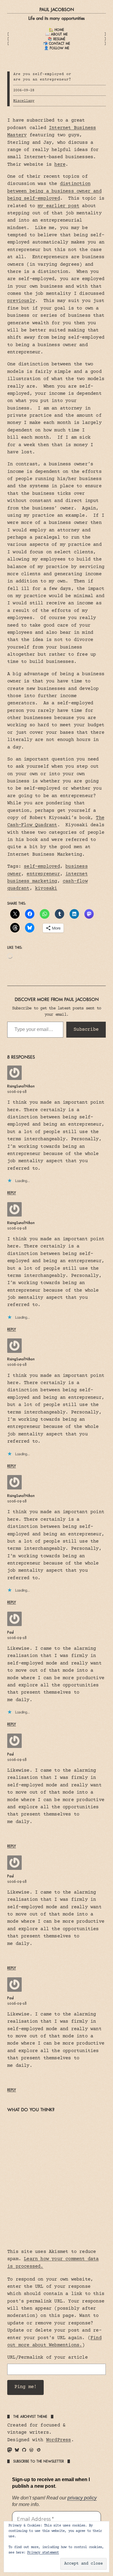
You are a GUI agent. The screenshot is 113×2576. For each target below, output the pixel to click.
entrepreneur (43, 874)
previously (21, 301)
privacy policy (82, 2498)
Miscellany (24, 101)
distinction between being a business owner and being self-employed (54, 191)
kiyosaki (46, 889)
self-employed (42, 867)
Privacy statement (43, 2553)
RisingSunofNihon (21, 1086)
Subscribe (86, 1029)
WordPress (59, 2440)
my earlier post (58, 206)
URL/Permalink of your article (47, 2358)
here (60, 165)
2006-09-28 (17, 1092)
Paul (11, 1632)
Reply (12, 1193)
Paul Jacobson (57, 9)
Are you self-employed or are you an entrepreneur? (42, 77)
